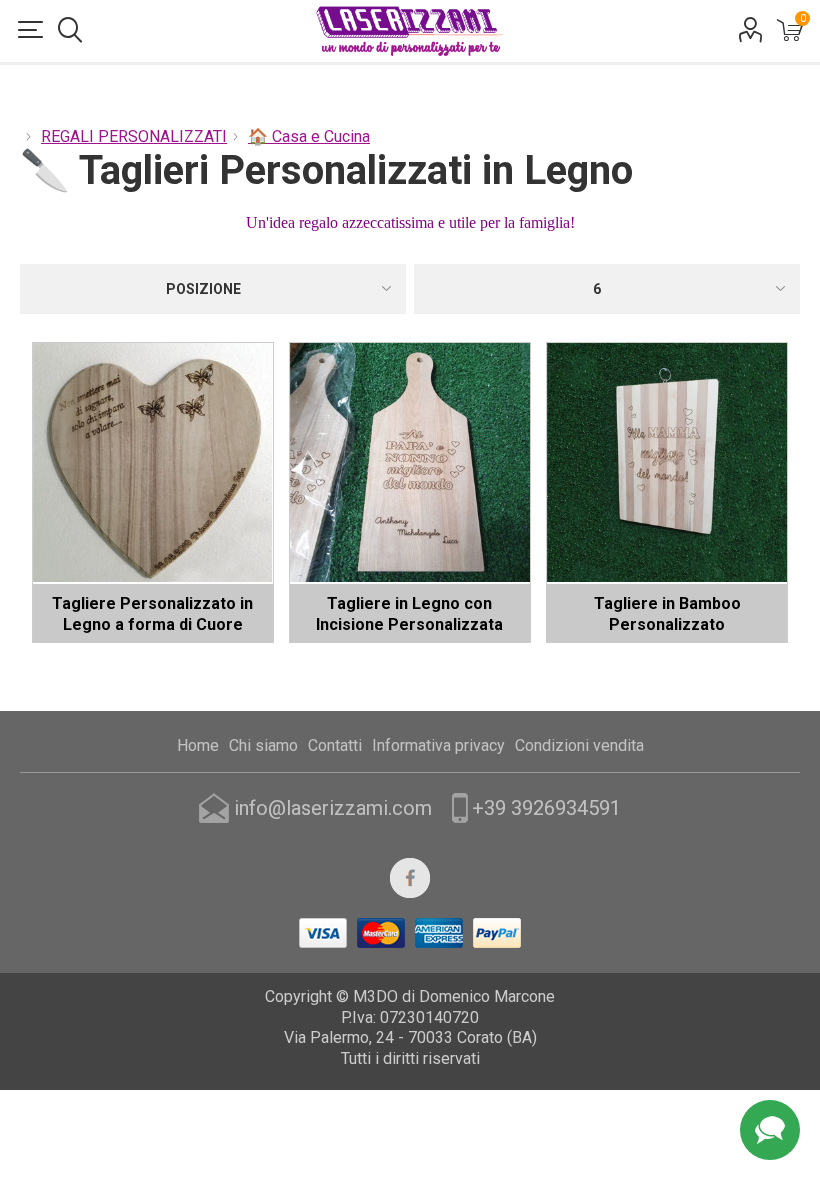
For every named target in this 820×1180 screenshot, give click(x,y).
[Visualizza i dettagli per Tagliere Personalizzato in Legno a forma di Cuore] (153, 463)
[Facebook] (410, 878)
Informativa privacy (438, 745)
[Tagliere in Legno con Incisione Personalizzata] (410, 463)
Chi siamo (263, 745)
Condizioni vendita (579, 745)
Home (198, 745)
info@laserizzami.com (333, 808)
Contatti (335, 745)
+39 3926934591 (546, 808)
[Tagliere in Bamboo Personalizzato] (667, 463)
